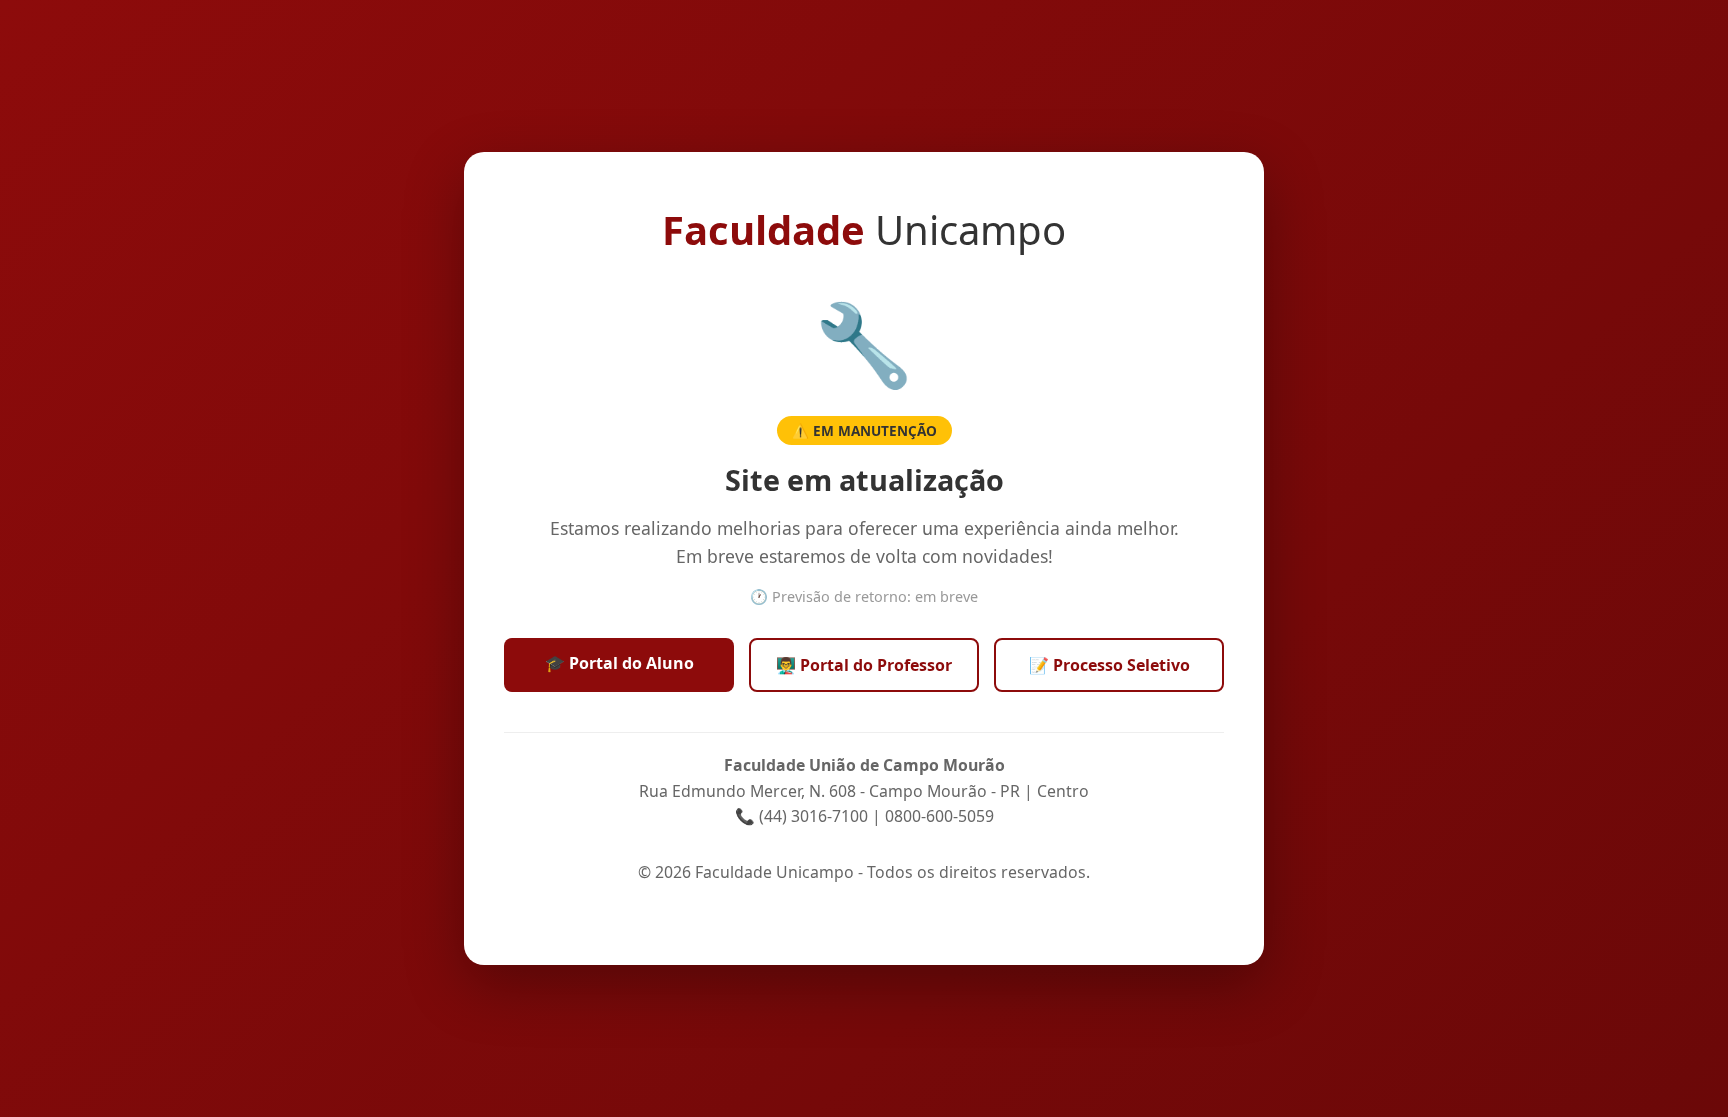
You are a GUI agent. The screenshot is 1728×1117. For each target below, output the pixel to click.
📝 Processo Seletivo (1109, 665)
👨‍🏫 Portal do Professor (864, 665)
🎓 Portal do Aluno (619, 663)
